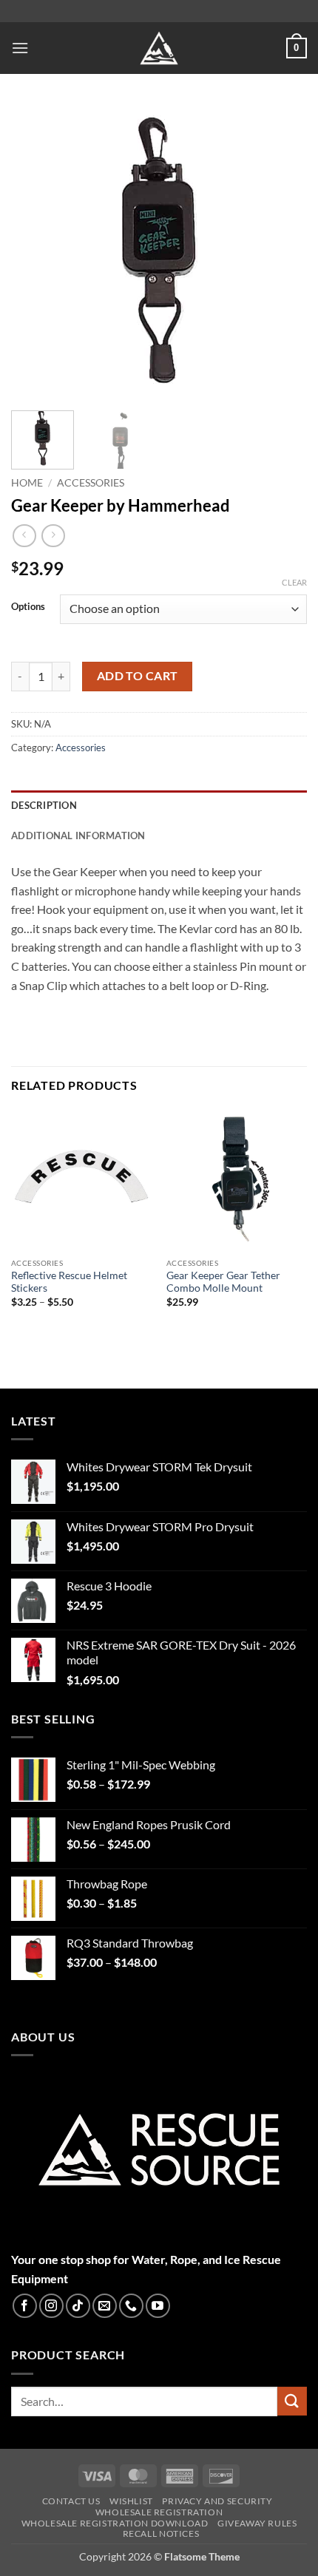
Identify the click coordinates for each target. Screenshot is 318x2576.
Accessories (91, 483)
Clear (294, 582)
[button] (20, 48)
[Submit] (292, 2401)
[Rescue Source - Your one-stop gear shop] (159, 48)
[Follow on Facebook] (25, 2306)
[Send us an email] (105, 2306)
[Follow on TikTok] (78, 2306)
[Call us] (131, 2306)
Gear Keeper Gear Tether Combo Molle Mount (223, 1282)
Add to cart (138, 676)
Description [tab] (44, 805)
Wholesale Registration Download (115, 2523)
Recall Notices (161, 2534)
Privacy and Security (217, 2502)
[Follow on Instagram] (51, 2306)
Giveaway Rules (257, 2523)
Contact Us (71, 2502)
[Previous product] (53, 536)
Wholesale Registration (159, 2512)
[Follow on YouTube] (158, 2306)
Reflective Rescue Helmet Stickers (69, 1282)
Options (28, 607)
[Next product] (24, 536)
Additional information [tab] (78, 835)
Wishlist (131, 2502)
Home (27, 483)
